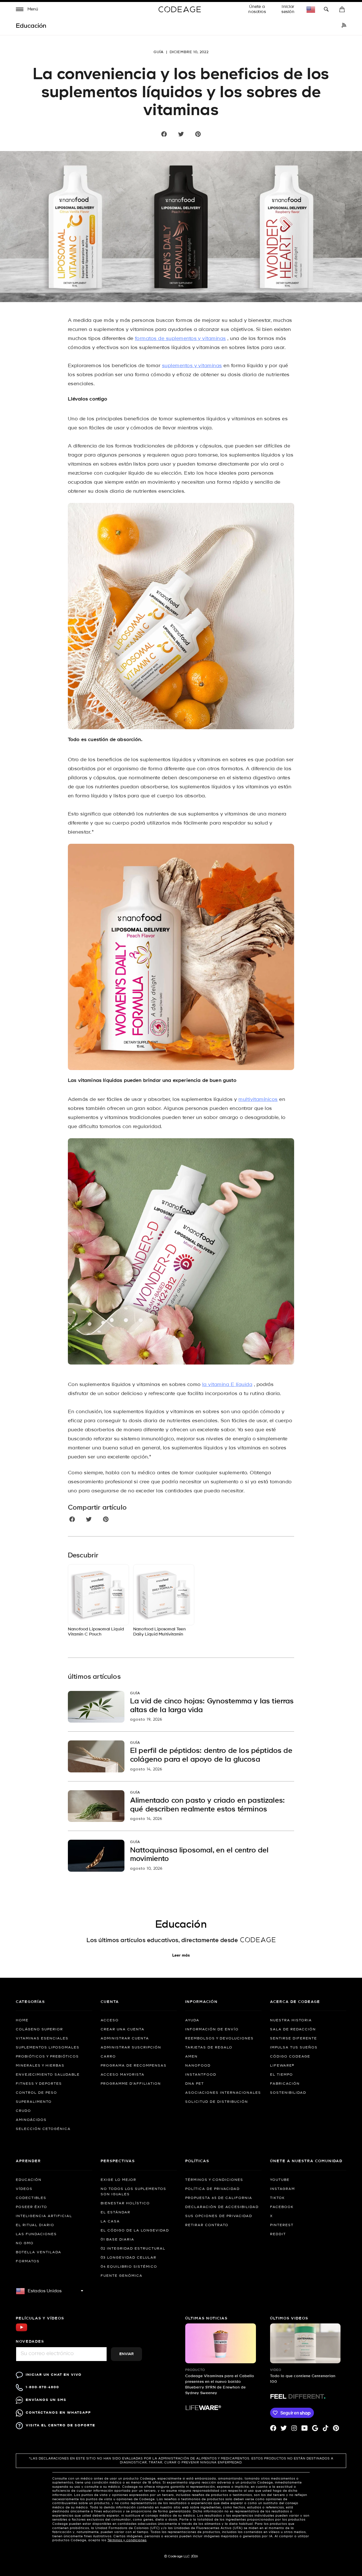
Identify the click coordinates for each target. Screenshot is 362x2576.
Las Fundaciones (36, 2234)
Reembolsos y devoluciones (219, 2039)
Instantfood (201, 2075)
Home (22, 2020)
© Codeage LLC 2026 (181, 2556)
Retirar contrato (207, 2225)
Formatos (28, 2261)
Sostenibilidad (288, 2093)
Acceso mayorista (123, 2075)
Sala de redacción (293, 2030)
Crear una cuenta (123, 2030)
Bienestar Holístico (125, 2203)
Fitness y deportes (39, 2084)
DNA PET (195, 2084)
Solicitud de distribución (217, 2102)
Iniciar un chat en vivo (54, 2375)
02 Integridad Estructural (133, 2249)
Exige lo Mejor (118, 2180)
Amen (191, 2057)
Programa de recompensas (134, 2066)
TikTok (277, 2198)
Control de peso (36, 2093)
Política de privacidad (213, 2189)
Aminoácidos (31, 2120)
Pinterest (282, 2225)
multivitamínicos (258, 1100)
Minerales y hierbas (40, 2066)
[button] (27, 10)
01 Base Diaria (118, 2240)
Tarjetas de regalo (209, 2048)
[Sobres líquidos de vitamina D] (181, 1251)
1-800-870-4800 (42, 2387)
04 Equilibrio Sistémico (129, 2267)
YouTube (280, 2180)
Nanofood (198, 2066)
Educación (29, 2180)
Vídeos (24, 2189)
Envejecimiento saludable (48, 2075)
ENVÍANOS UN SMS (46, 2400)
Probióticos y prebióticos (47, 2057)
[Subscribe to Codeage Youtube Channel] (21, 2331)
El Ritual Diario (35, 2225)
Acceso (110, 2020)
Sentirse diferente (294, 2039)
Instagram (283, 2189)
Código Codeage (290, 2057)
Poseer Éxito (32, 2207)
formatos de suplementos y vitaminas (180, 339)
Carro (108, 2057)
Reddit (278, 2234)
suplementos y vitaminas (192, 366)
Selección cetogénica (43, 2129)
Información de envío (212, 2030)
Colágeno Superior (39, 2030)
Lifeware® (282, 2066)
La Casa (110, 2222)
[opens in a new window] (344, 26)
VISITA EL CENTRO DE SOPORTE (61, 2425)
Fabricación (285, 2084)
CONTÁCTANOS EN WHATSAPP (58, 2413)
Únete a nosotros (257, 9)
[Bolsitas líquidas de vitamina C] (181, 616)
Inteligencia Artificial (44, 2216)
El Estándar (116, 2213)
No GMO (25, 2243)
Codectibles (31, 2198)
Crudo (23, 2111)
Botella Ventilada (39, 2252)
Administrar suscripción (131, 2048)
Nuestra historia (291, 2020)
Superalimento (34, 2102)
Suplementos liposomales (48, 2048)
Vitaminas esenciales (42, 2039)
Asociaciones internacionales (223, 2093)
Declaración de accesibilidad (222, 2207)
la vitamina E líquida (227, 1385)
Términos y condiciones (214, 2180)
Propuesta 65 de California (219, 2198)
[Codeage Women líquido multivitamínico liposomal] (181, 957)
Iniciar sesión (288, 9)
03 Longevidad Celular (129, 2258)
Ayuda (192, 2020)
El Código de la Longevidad (135, 2231)
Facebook (282, 2207)
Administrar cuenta (125, 2039)
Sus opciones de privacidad (219, 2216)
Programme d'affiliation (131, 2084)
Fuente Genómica (122, 2276)
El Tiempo (282, 2075)
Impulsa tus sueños (294, 2048)
